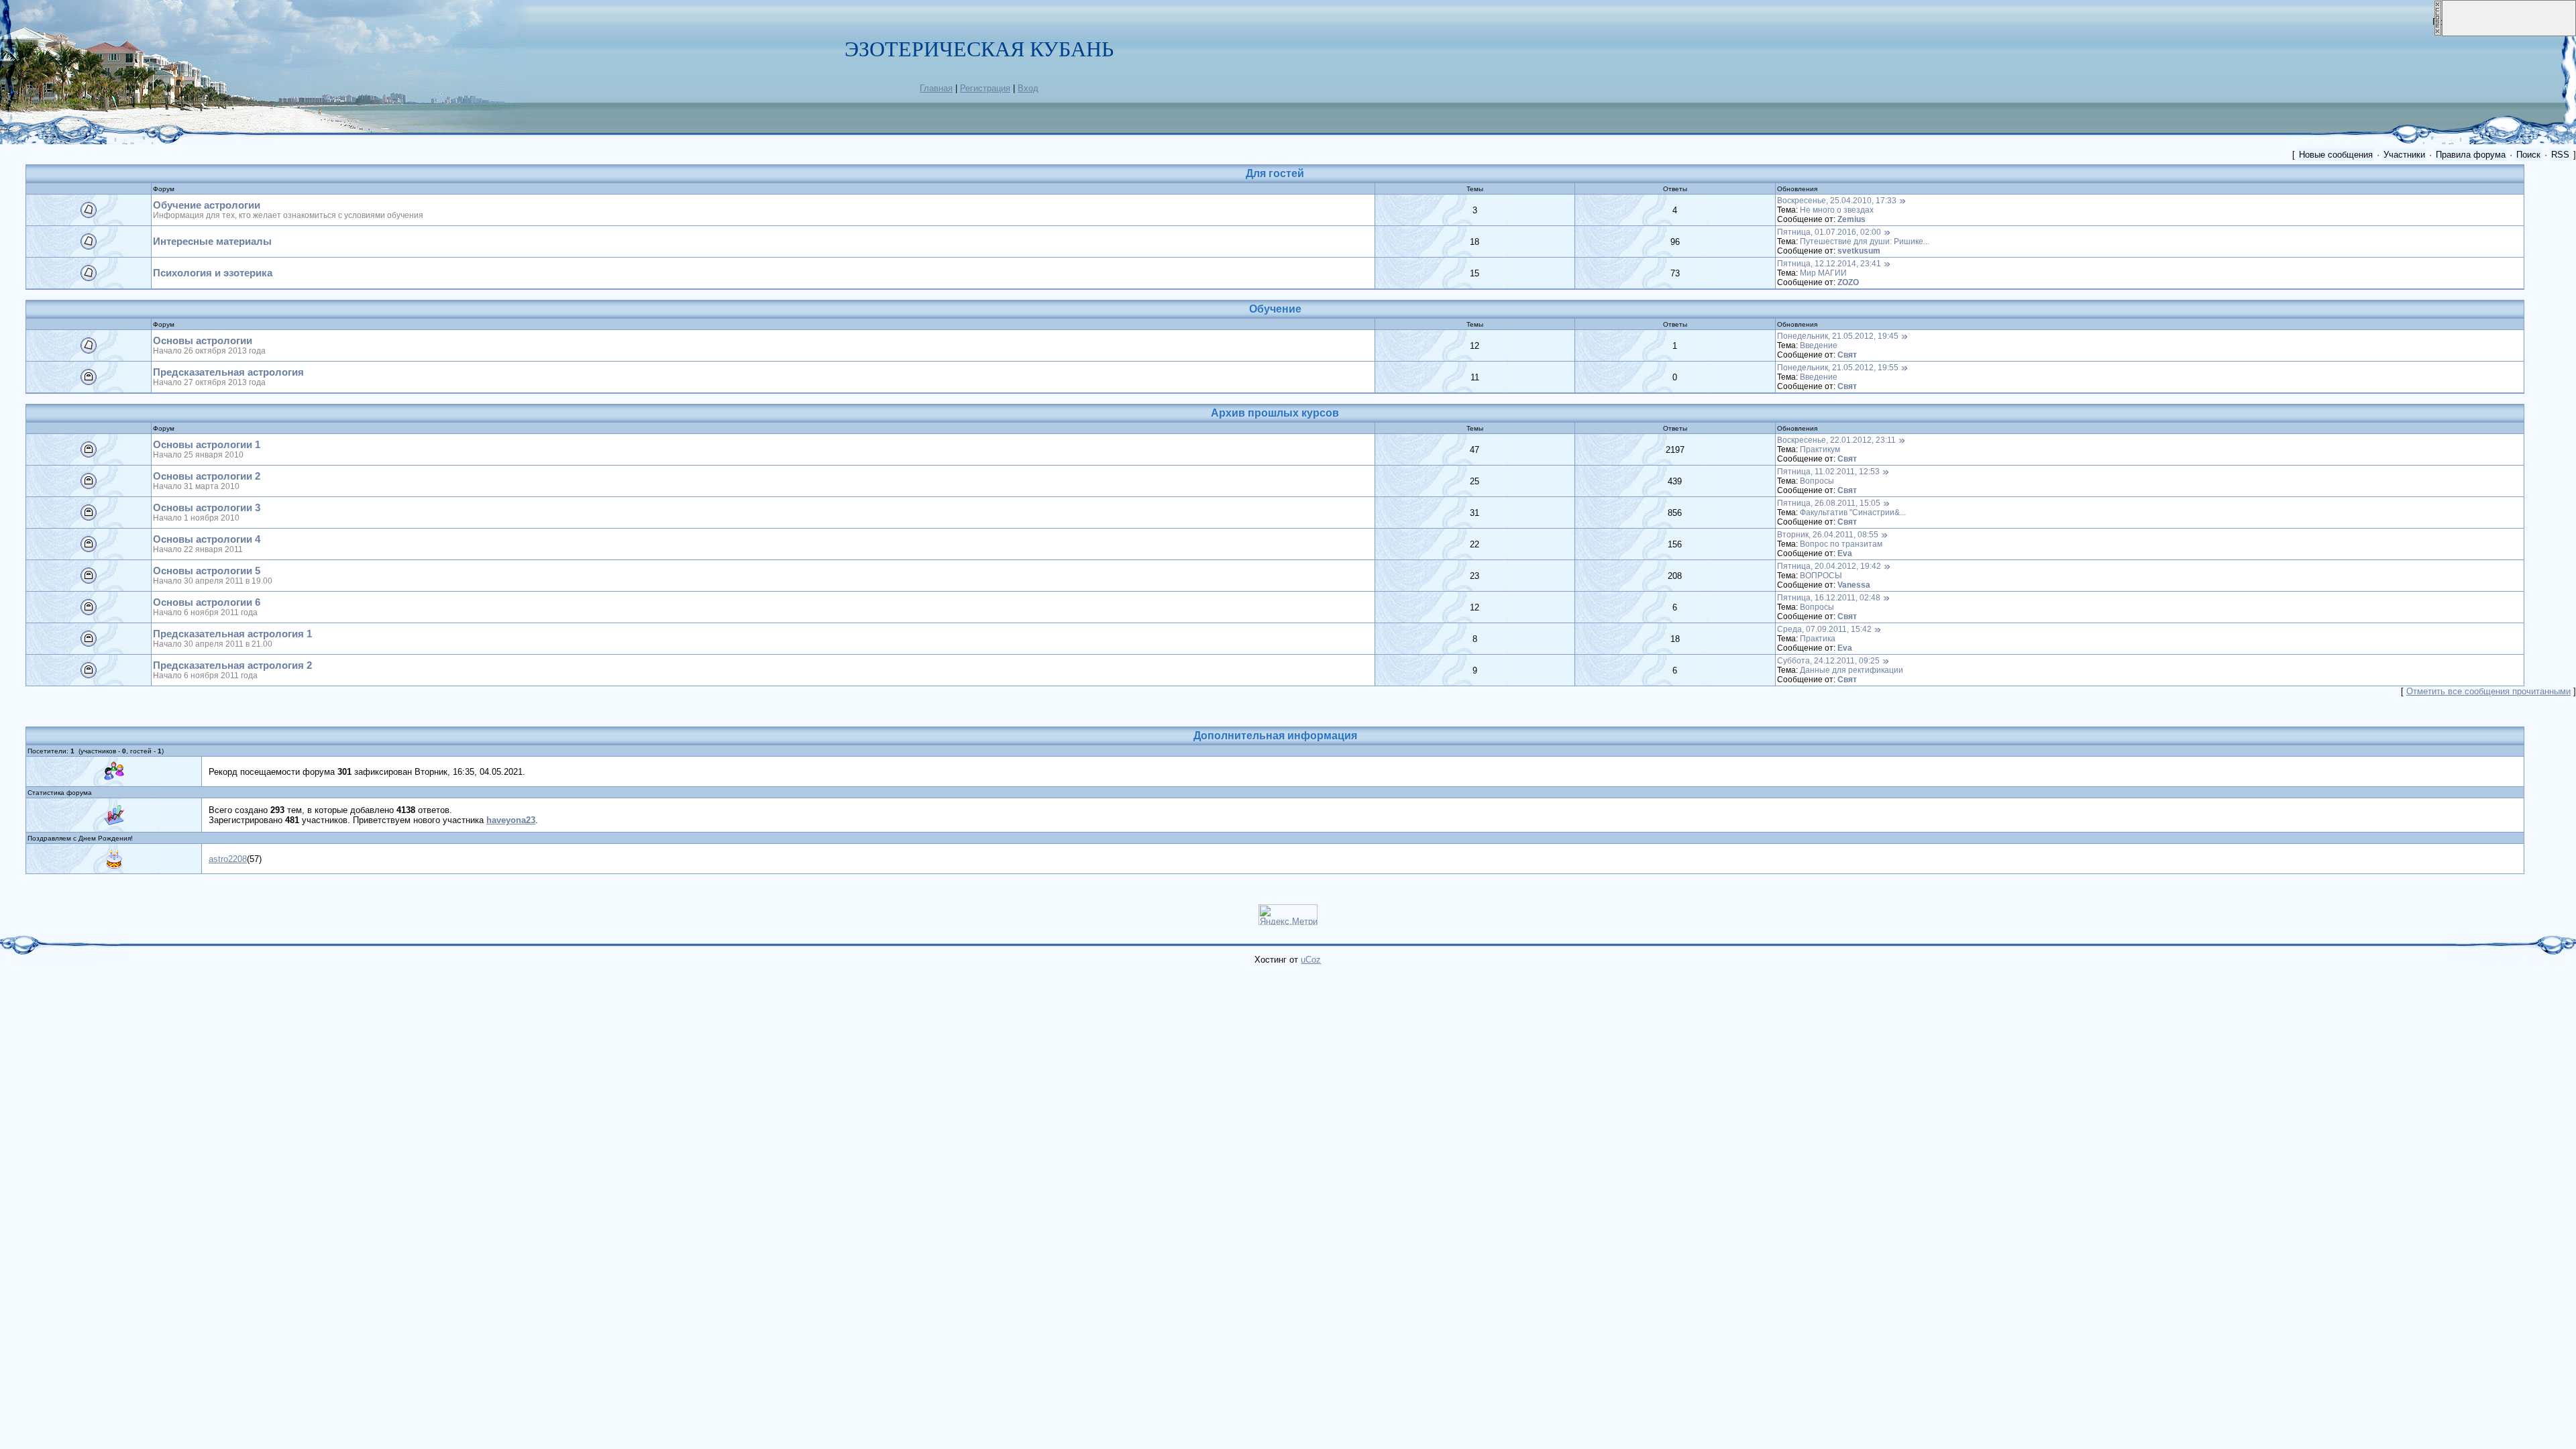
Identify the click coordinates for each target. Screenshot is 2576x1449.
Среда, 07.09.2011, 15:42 (1824, 629)
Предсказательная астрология (228, 372)
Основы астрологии (203, 341)
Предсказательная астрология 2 (232, 665)
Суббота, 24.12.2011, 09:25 (1828, 661)
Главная (936, 88)
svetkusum (1859, 251)
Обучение (1275, 309)
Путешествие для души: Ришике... (1865, 241)
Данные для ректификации (1851, 670)
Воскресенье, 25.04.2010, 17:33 (1837, 201)
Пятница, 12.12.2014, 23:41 (1829, 264)
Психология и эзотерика (213, 273)
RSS (2560, 155)
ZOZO (1848, 282)
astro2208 (228, 859)
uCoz (1311, 960)
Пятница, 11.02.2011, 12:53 (1828, 472)
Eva (1845, 553)
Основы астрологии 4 (207, 539)
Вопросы (1817, 481)
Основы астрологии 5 (207, 571)
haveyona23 (511, 820)
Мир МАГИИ (1823, 273)
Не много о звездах (1837, 210)
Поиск (2528, 155)
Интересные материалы (212, 241)
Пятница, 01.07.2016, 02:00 (1829, 232)
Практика (1818, 639)
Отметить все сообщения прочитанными (2488, 691)
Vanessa (1854, 585)
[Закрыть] (2438, 33)
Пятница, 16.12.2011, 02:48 (1829, 598)
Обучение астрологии (207, 205)
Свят (1847, 355)
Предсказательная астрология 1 (232, 634)
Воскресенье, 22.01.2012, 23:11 (1836, 440)
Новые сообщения (2336, 155)
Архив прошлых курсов (1275, 413)
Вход (1028, 88)
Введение (1819, 345)
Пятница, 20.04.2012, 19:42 (1829, 566)
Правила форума (2471, 155)
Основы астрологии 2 (207, 476)
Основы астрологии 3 (207, 508)
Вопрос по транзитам (1841, 544)
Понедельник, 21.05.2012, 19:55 (1838, 368)
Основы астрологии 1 (207, 445)
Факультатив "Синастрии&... (1853, 513)
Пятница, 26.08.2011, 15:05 (1829, 503)
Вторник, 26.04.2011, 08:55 (1828, 535)
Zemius (1851, 219)
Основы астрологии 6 (207, 602)
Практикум (1820, 449)
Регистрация (985, 88)
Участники (2404, 155)
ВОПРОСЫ (1821, 576)
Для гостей (1275, 173)
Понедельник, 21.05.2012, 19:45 (1838, 336)
